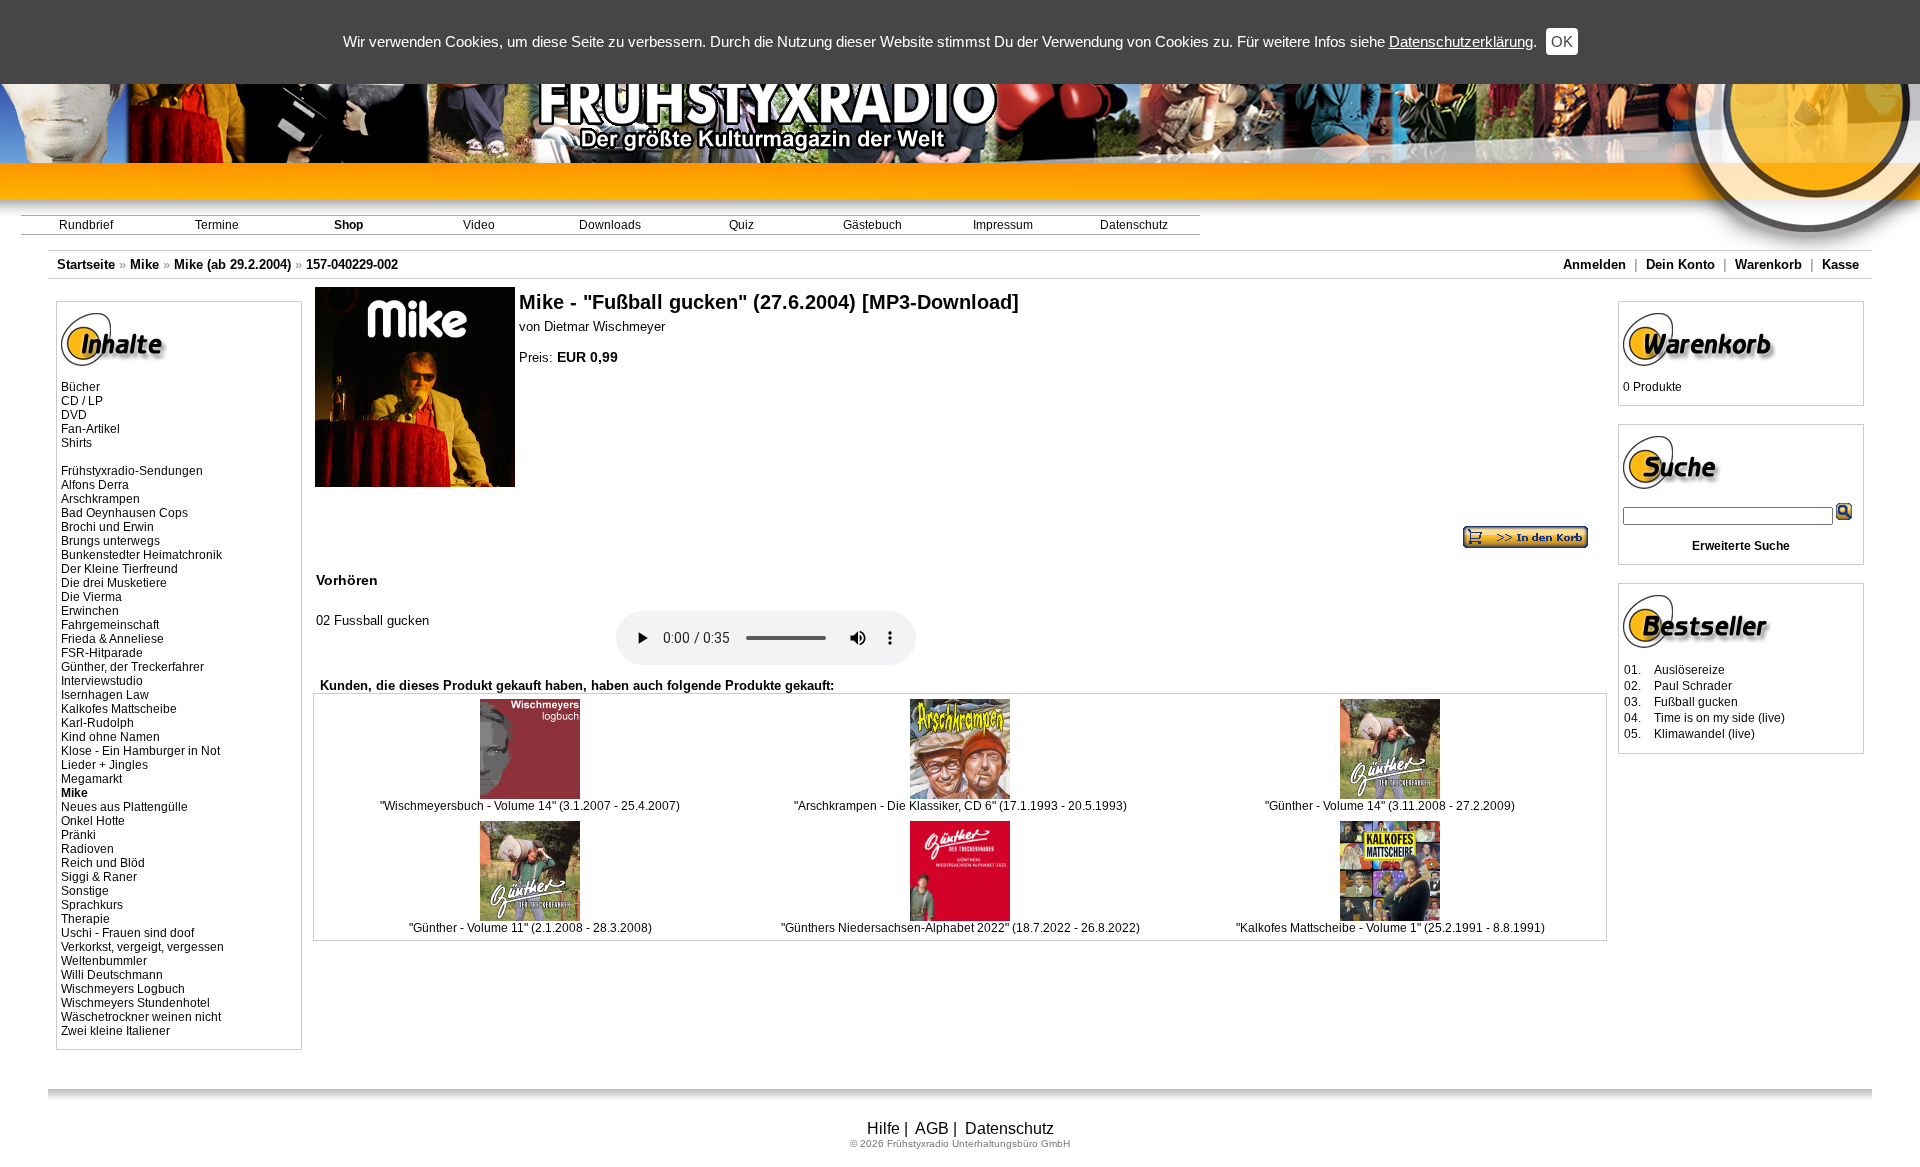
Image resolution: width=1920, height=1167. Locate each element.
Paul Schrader (1693, 686)
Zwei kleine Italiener (115, 1031)
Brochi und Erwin (107, 527)
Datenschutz (1134, 225)
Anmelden (1594, 264)
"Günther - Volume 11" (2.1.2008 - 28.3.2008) (530, 928)
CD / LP (82, 401)
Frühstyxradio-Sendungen (132, 471)
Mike (144, 264)
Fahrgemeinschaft (110, 625)
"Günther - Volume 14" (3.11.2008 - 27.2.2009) (1390, 806)
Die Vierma (91, 597)
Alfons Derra (95, 485)
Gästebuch (872, 225)
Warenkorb (1768, 264)
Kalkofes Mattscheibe (119, 709)
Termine (217, 225)
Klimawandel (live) (1704, 734)
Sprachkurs (92, 905)
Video (479, 225)
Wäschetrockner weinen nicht (141, 1017)
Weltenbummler (104, 961)
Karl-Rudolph (97, 723)
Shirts (76, 443)
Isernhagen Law (105, 695)
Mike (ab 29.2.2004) (232, 264)
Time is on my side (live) (1719, 718)
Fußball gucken (1696, 702)
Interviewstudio (102, 681)
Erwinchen (90, 611)
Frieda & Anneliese (112, 639)
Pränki (78, 835)
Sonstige (85, 891)
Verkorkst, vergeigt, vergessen (142, 947)
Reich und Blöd (103, 863)
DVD (74, 415)
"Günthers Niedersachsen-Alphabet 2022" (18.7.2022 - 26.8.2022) (960, 928)
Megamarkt (91, 779)
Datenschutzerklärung (1461, 41)
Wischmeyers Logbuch (123, 989)
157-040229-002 (352, 264)
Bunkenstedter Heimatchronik (141, 555)
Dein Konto (1680, 264)
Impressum (1003, 225)
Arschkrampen (100, 499)
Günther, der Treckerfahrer (132, 667)
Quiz (741, 225)
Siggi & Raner (99, 877)
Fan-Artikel (90, 429)
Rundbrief (86, 225)
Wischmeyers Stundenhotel (135, 1003)
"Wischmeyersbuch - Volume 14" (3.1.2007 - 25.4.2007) (530, 806)
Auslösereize (1689, 670)
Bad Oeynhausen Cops (124, 513)
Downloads (610, 225)
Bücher (80, 387)
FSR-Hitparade (102, 653)
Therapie (85, 919)
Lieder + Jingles (104, 765)
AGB (932, 1128)
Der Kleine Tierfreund (119, 569)
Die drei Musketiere (114, 583)
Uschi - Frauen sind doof (127, 933)
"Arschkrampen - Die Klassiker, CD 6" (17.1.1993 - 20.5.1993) (960, 806)
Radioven (87, 849)
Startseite (86, 264)
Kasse (1840, 264)
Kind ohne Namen (110, 737)
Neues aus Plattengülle (124, 807)
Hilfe (883, 1128)
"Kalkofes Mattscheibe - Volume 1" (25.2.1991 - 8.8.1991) (1390, 928)
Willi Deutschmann (112, 975)
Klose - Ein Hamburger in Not (140, 751)
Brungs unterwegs (110, 541)
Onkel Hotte (93, 821)
